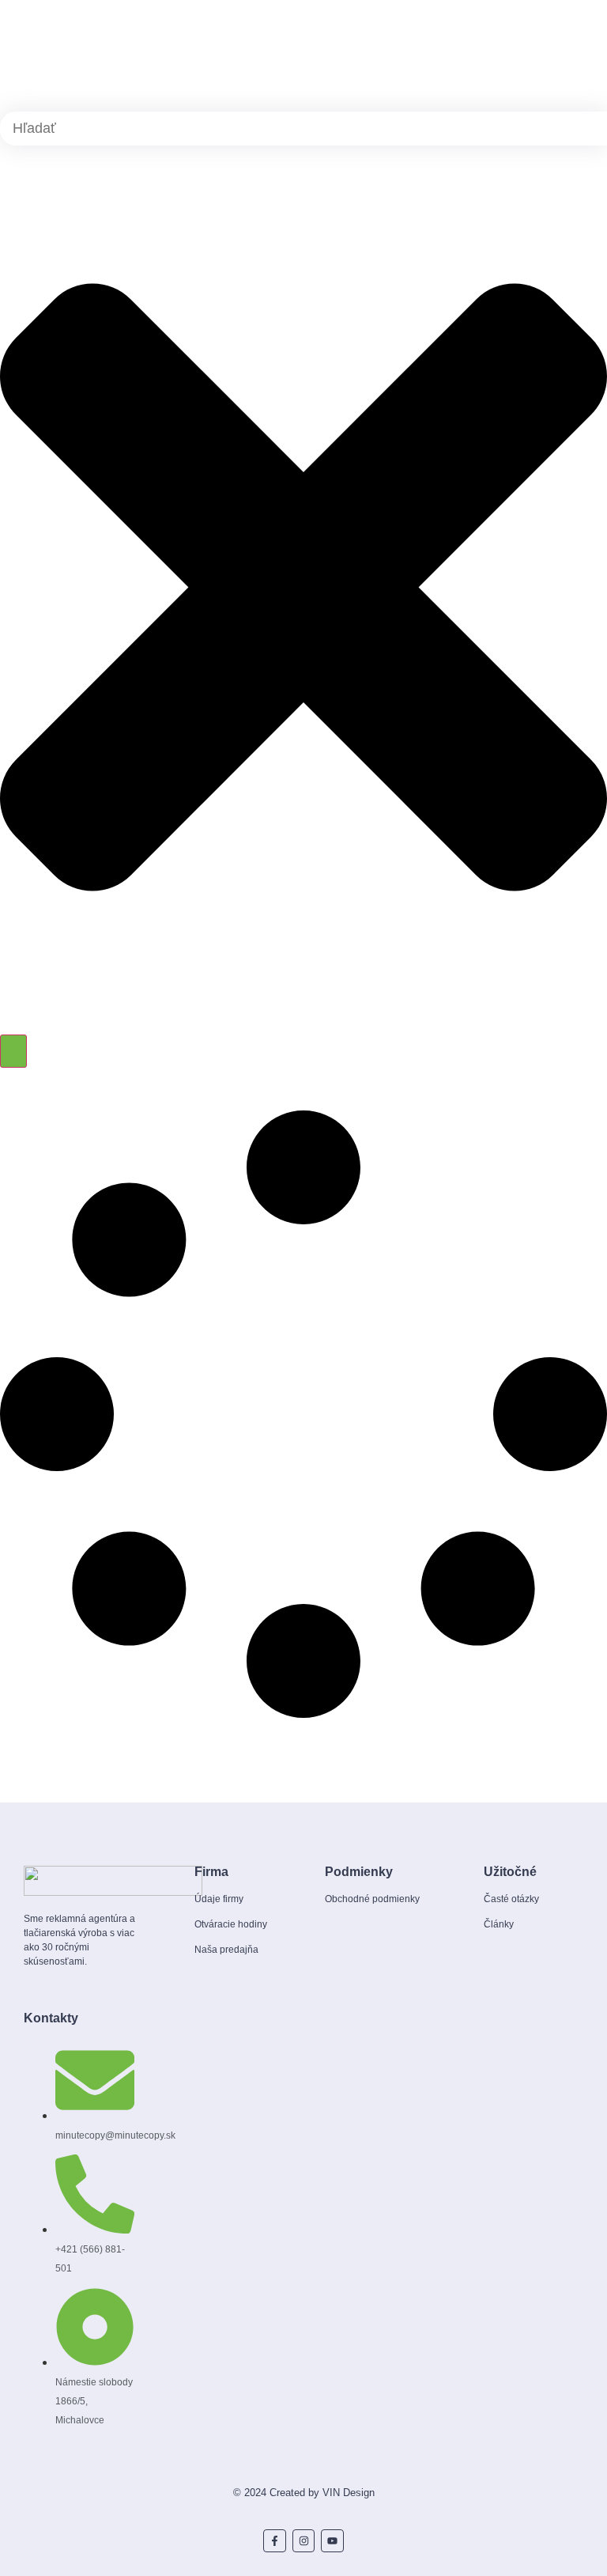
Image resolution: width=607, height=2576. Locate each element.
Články (499, 1924)
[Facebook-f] (275, 2541)
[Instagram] (304, 2541)
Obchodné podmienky (372, 1899)
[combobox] (303, 129)
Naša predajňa (226, 1950)
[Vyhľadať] (13, 1051)
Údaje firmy (219, 1899)
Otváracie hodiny (231, 1924)
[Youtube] (332, 2541)
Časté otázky (511, 1899)
